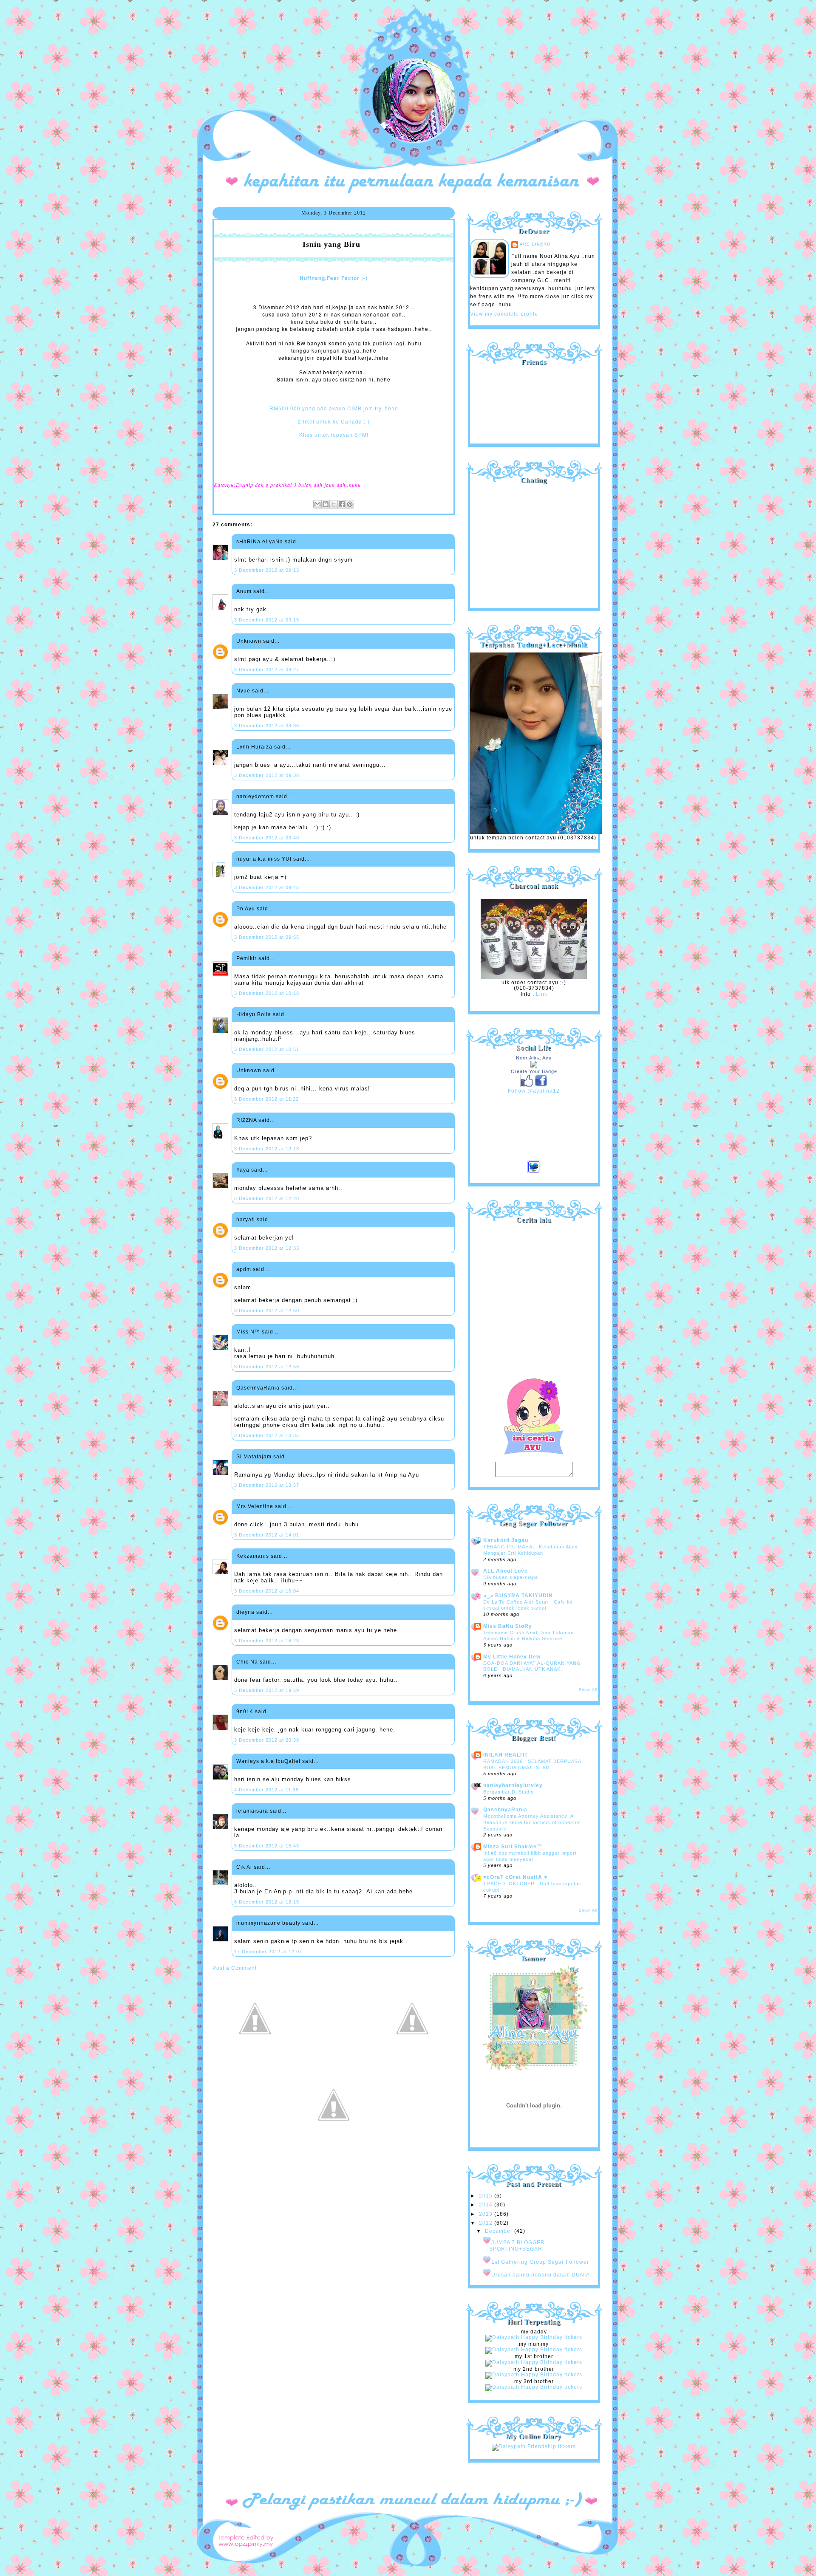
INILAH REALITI (505, 1755)
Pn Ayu (246, 909)
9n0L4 (245, 1712)
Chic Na (247, 1662)
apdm (244, 1269)
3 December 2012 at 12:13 (267, 1149)
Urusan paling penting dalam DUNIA (541, 2275)
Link (542, 994)
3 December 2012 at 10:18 (267, 993)
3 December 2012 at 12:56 (267, 1367)
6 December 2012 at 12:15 (267, 1902)
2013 (487, 2214)
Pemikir (246, 958)
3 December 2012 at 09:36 (267, 726)
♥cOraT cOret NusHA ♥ (515, 1877)
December (500, 2231)
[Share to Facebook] (342, 504)
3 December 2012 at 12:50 (267, 1311)
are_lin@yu (535, 244)
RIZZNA (246, 1120)
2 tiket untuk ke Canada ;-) (334, 421)
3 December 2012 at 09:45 (267, 887)
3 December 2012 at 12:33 (267, 1248)
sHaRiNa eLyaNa (260, 542)
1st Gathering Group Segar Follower (540, 2262)
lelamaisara (252, 1811)
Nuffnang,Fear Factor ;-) (334, 278)
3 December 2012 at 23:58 (267, 1740)
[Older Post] (412, 2059)
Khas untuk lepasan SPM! (334, 434)
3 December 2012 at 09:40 (267, 838)
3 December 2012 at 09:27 (267, 669)
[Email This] (317, 504)
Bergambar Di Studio (509, 1792)
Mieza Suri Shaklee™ (513, 1847)
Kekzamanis (253, 1556)
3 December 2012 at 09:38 (267, 775)
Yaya (243, 1170)
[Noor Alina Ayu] (534, 1066)
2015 (487, 2196)
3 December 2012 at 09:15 (267, 620)
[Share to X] (334, 504)
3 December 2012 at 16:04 (267, 1591)
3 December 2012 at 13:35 (267, 1435)
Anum (244, 591)
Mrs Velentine (255, 1506)
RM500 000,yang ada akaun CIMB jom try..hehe (334, 408)
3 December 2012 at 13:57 (267, 1485)
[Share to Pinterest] (350, 504)
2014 (487, 2205)
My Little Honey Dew (512, 1657)
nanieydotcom (255, 797)
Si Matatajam (254, 1457)
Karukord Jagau (506, 1540)
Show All (588, 1690)
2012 (487, 2223)
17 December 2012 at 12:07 (268, 1952)
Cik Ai (244, 1867)
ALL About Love (506, 1571)
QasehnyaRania (258, 1388)
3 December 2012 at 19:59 (267, 1690)
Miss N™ (248, 1332)
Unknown (249, 641)
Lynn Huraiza (254, 747)
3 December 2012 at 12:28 (267, 1198)
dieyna (245, 1612)
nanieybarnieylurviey (513, 1785)
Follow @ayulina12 (534, 1091)
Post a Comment (235, 1968)
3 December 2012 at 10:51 (267, 1049)
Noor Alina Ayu (534, 1058)
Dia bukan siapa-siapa (511, 1577)
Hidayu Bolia (254, 1014)
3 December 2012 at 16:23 (267, 1641)
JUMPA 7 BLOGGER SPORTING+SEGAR (517, 2246)
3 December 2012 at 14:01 (267, 1535)
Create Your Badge (534, 1071)
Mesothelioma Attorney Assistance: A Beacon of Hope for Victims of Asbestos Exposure (532, 1822)
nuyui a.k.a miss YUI (264, 859)
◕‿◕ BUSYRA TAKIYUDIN (518, 1596)
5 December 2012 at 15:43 (267, 1846)
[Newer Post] (255, 2059)
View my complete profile (504, 314)
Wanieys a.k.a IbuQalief (268, 1761)
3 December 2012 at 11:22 (266, 1099)
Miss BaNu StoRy (508, 1626)
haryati (246, 1220)
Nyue (243, 691)
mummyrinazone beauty (268, 1923)
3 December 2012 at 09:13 (267, 570)
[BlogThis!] (326, 504)
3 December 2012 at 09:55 (267, 937)
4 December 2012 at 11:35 (266, 1790)
